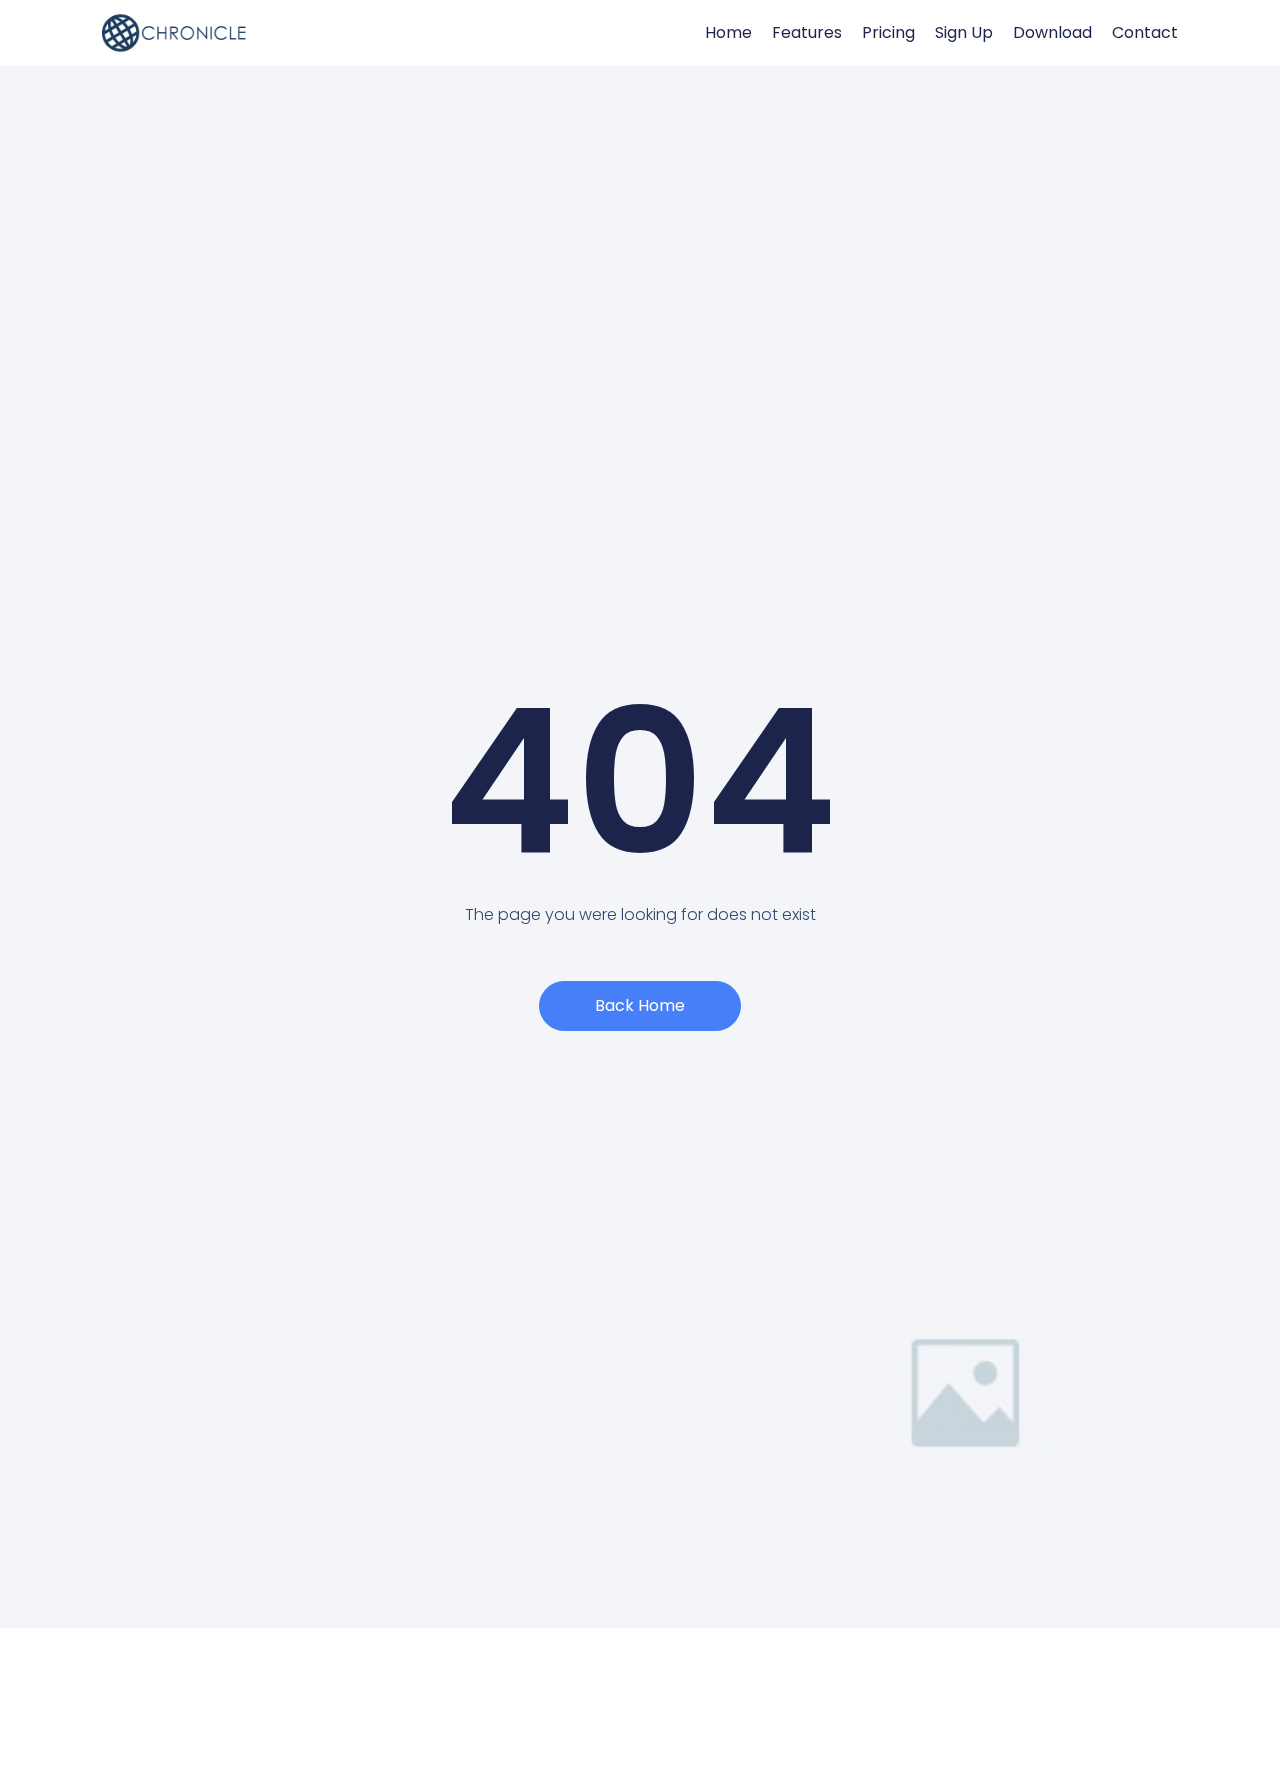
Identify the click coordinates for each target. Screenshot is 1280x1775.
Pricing (888, 33)
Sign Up (964, 33)
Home (728, 33)
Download (1052, 33)
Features (807, 33)
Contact (1145, 33)
